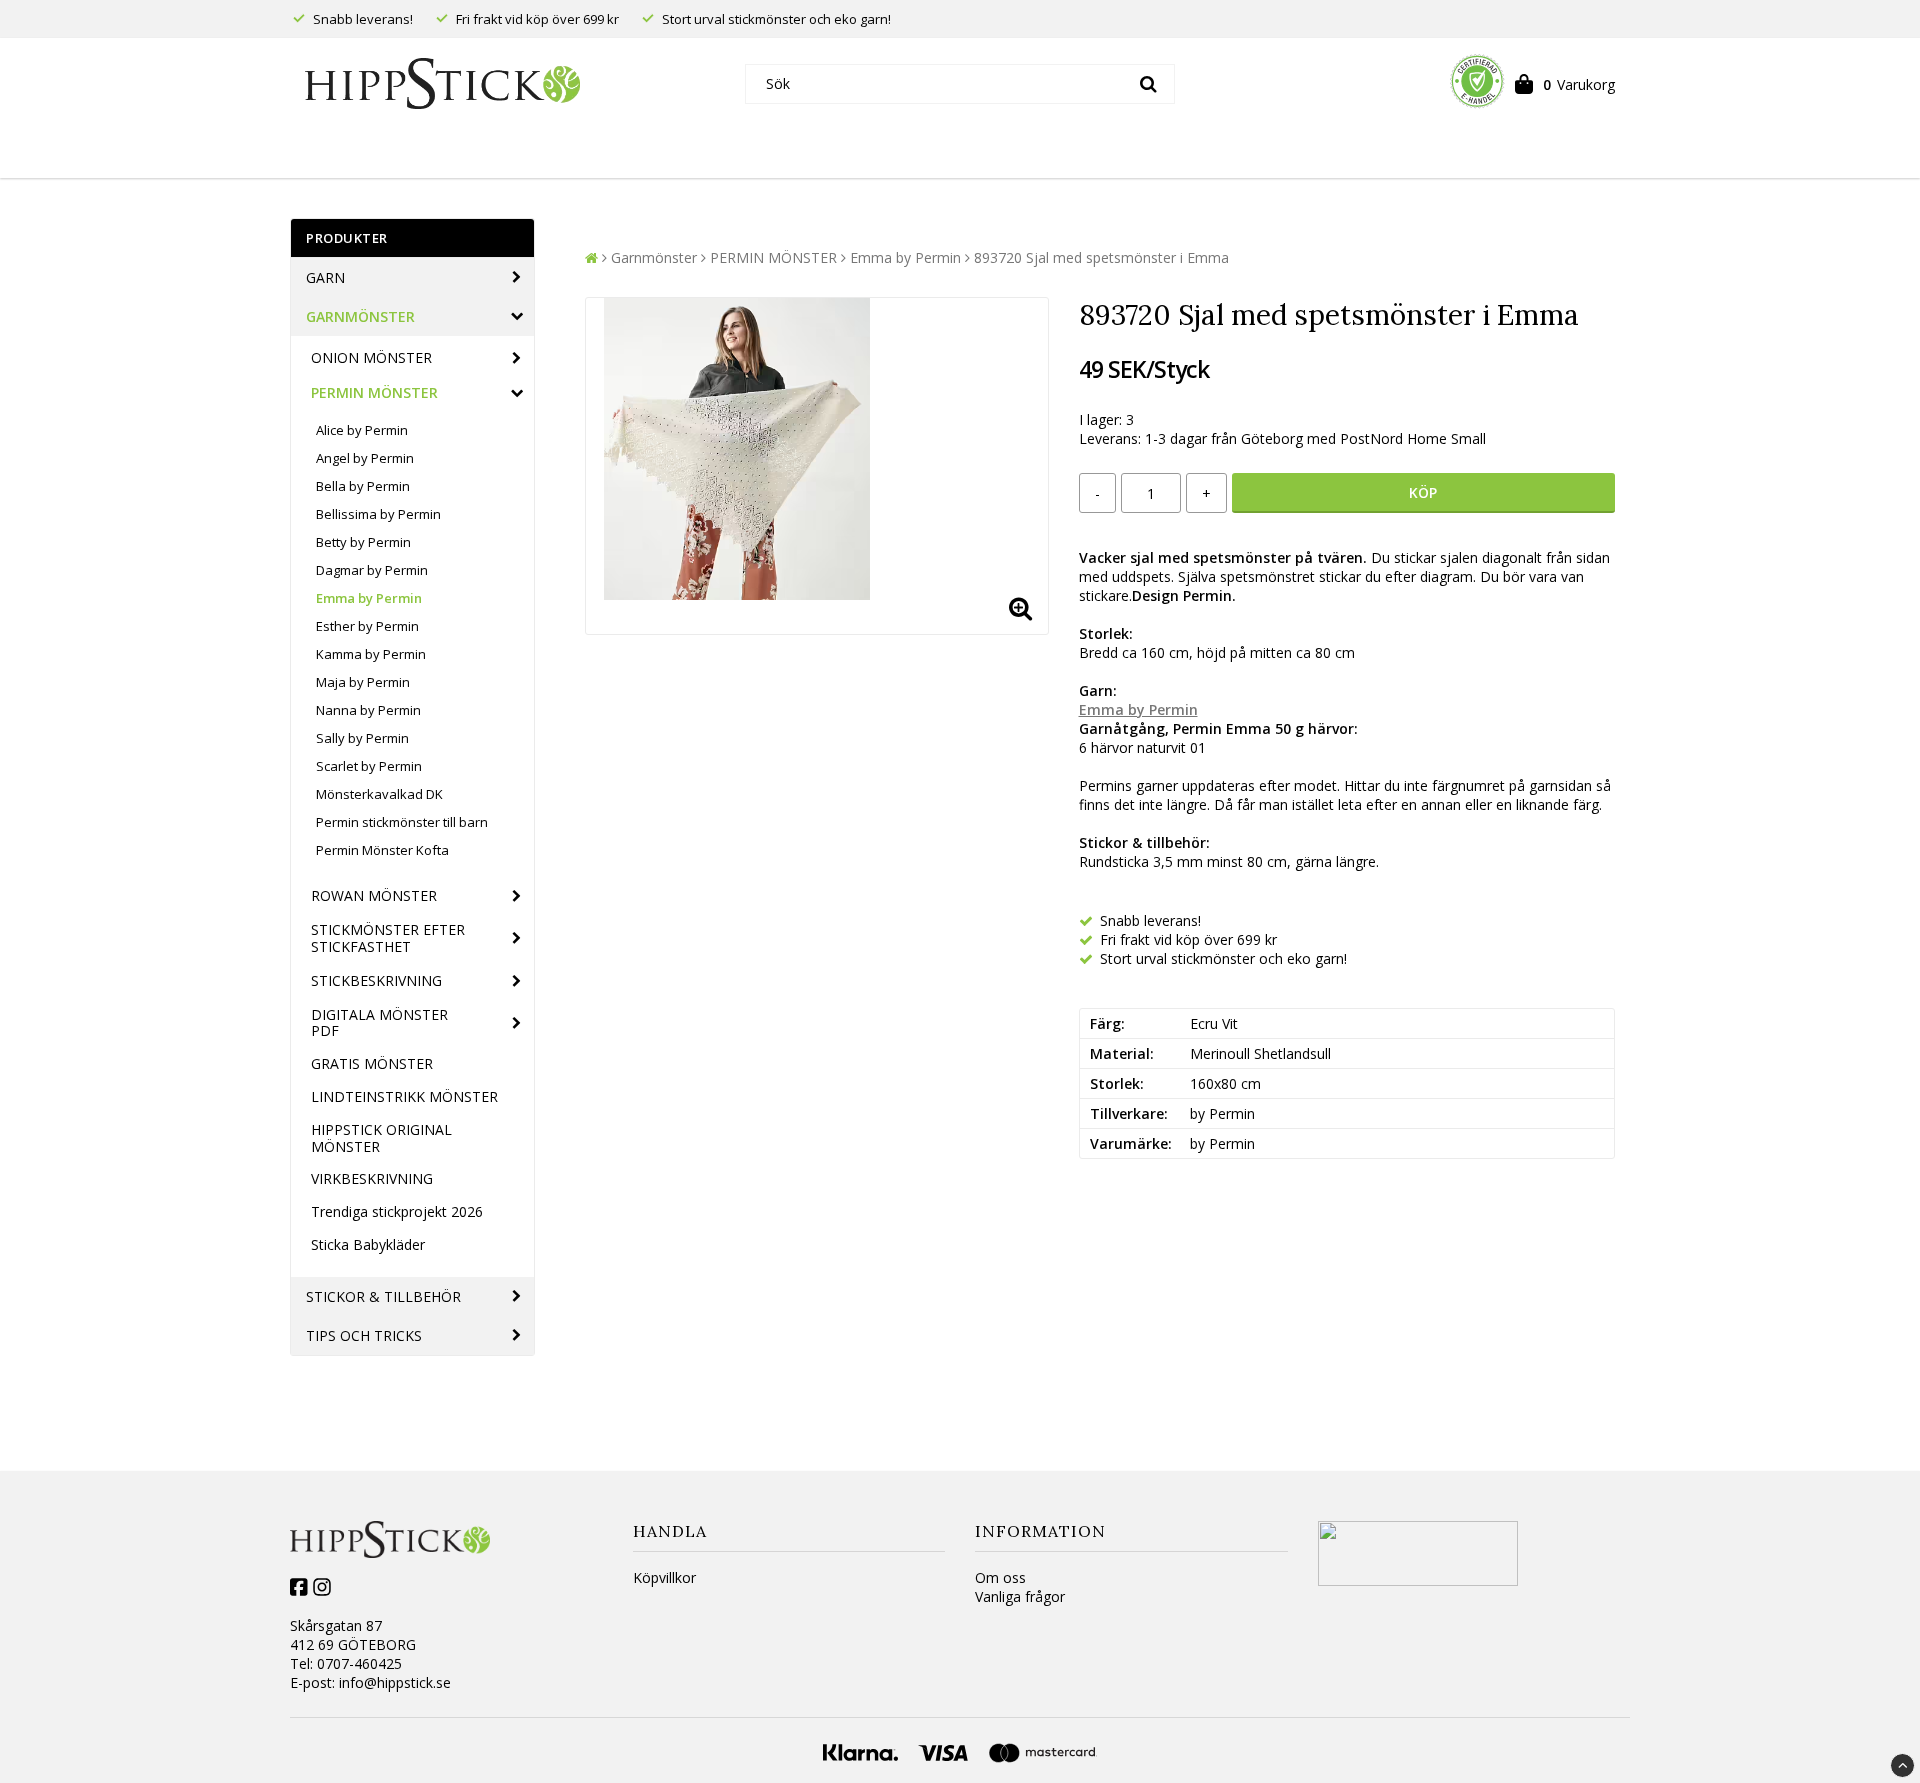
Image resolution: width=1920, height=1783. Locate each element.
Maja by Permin (363, 682)
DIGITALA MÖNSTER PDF (379, 1023)
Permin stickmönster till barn (402, 822)
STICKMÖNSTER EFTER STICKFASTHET (388, 938)
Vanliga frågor (1020, 1596)
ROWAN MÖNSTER (374, 895)
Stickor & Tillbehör (383, 1296)
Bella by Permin (363, 486)
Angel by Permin (365, 458)
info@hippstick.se (395, 1682)
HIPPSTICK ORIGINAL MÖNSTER (381, 1138)
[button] (1565, 83)
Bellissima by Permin (378, 514)
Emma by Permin (369, 598)
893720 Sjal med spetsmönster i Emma (1101, 257)
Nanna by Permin (368, 710)
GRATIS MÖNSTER (372, 1063)
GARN (325, 277)
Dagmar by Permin (372, 570)
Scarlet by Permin (369, 766)
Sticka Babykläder (368, 1244)
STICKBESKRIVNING (376, 980)
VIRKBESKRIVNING (372, 1178)
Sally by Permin (362, 738)
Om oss (1000, 1577)
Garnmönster (360, 316)
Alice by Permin (362, 430)
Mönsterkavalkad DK (379, 794)
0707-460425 (359, 1663)
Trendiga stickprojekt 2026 (397, 1211)
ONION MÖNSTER (371, 357)
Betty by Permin (363, 542)
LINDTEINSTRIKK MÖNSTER (404, 1096)
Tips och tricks (364, 1335)
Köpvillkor (664, 1577)
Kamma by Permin (371, 654)
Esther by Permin (367, 626)
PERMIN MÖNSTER (374, 392)
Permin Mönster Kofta (382, 850)
